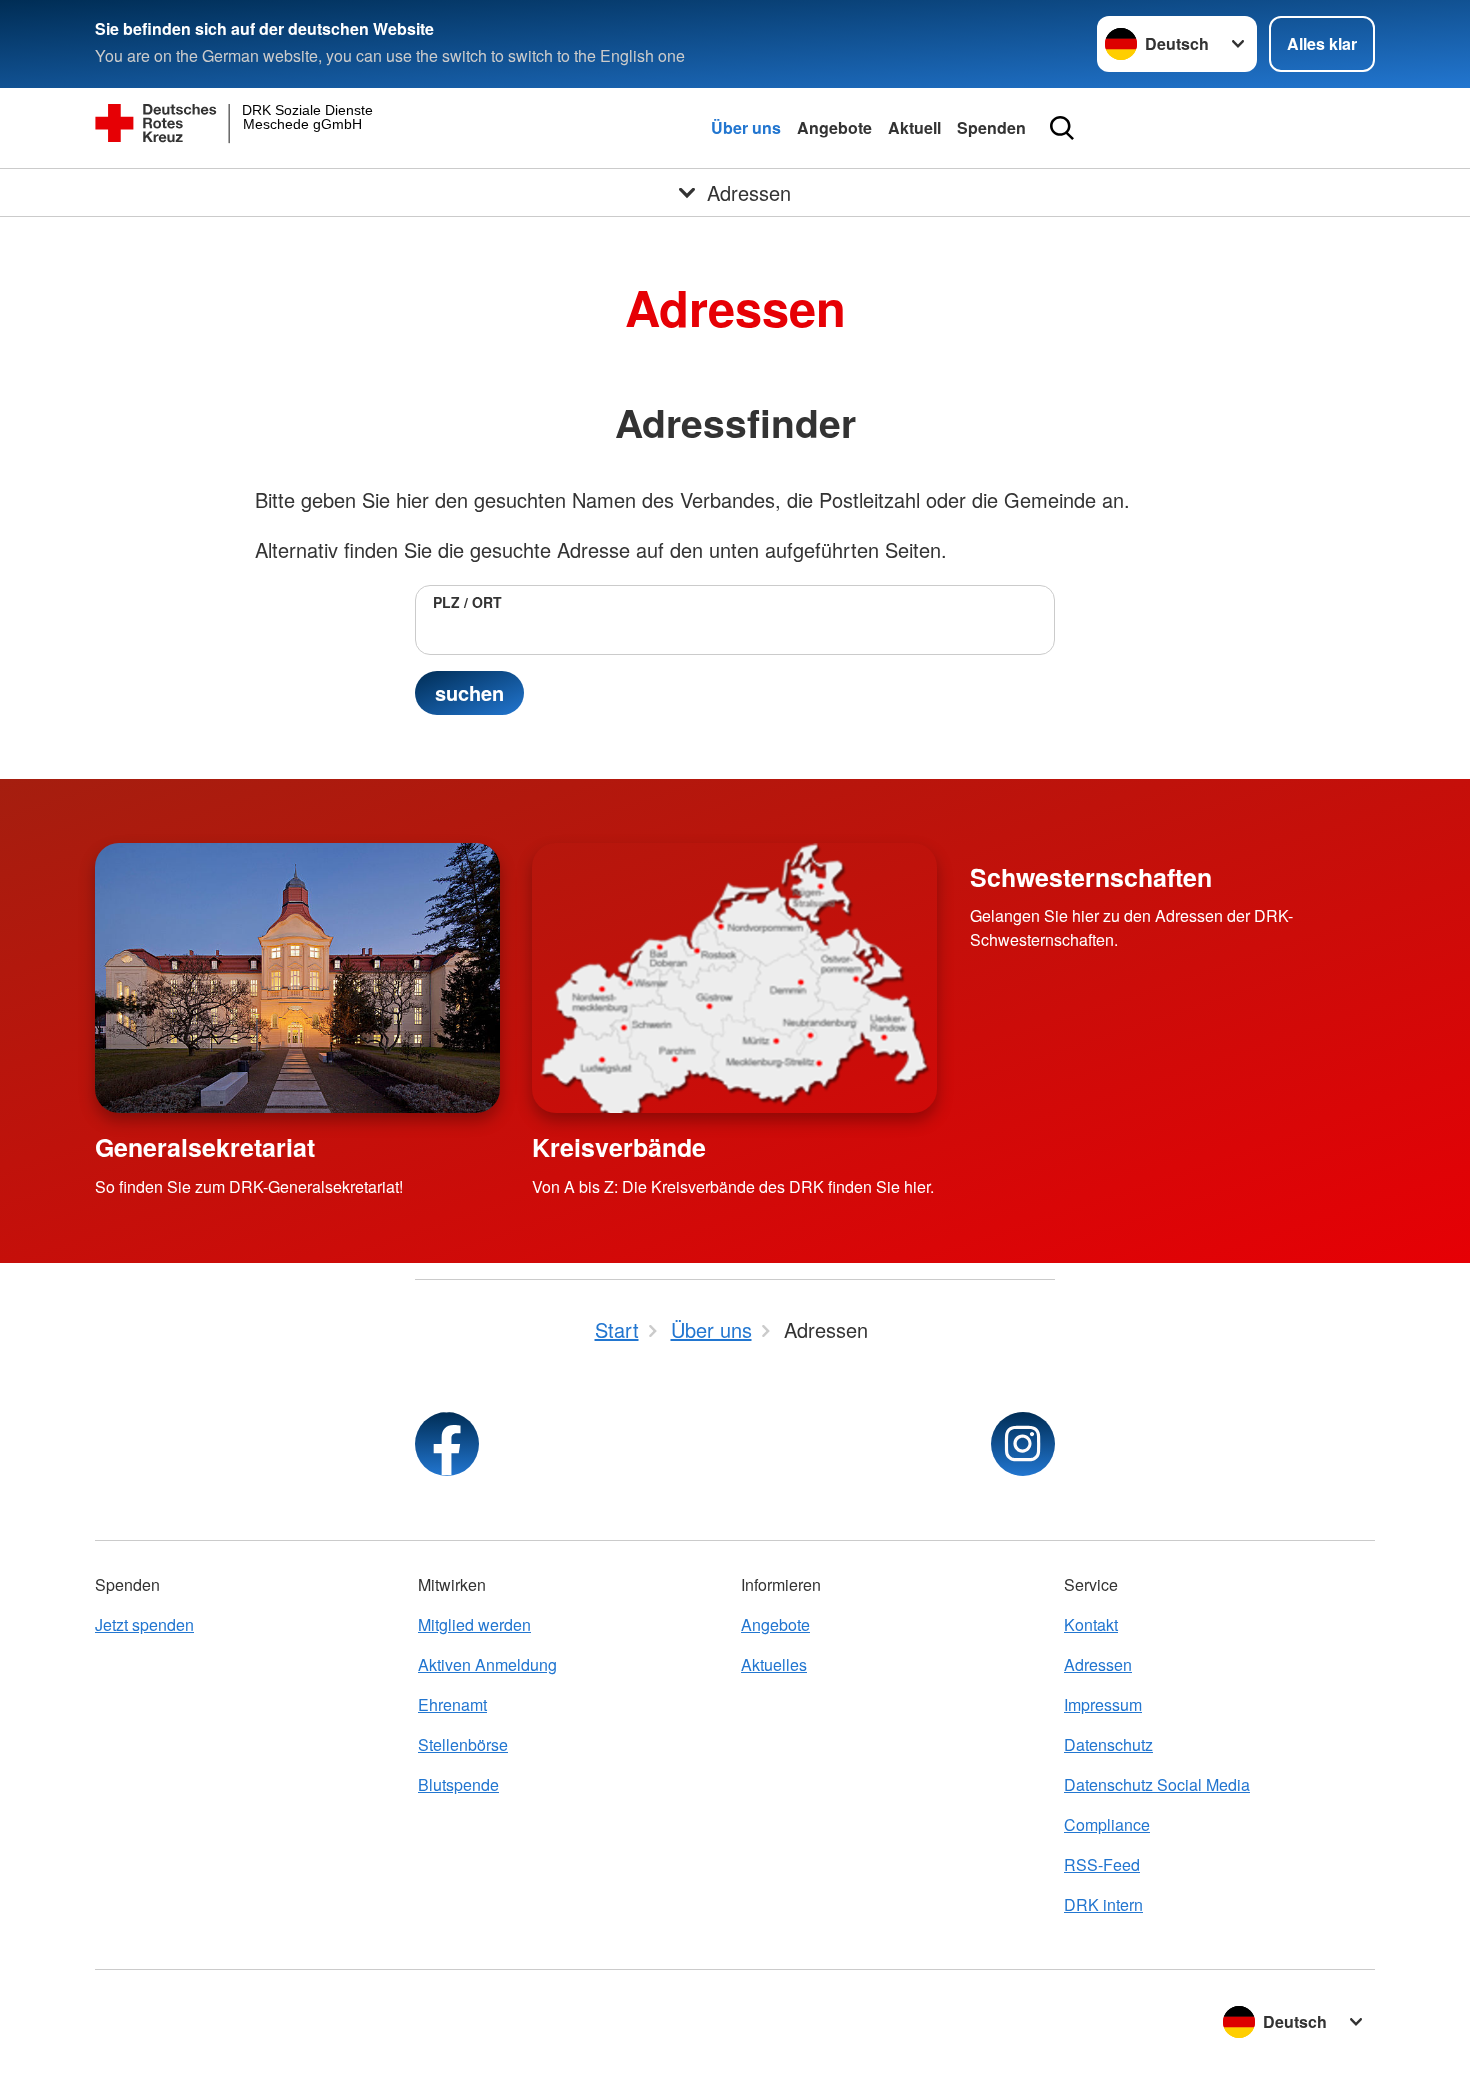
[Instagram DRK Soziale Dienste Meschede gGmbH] (1023, 1444)
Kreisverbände (619, 1147)
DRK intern (1103, 1904)
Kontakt (1091, 1624)
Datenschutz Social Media (1157, 1784)
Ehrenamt (452, 1704)
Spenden (991, 127)
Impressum (1103, 1704)
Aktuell (914, 127)
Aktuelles (774, 1664)
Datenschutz (1108, 1744)
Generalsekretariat (205, 1147)
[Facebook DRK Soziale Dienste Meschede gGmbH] (447, 1444)
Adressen (1098, 1664)
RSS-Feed (1102, 1864)
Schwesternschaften (1091, 877)
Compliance (1107, 1824)
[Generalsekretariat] (297, 978)
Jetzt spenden (144, 1624)
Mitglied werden (474, 1624)
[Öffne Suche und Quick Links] (1062, 128)
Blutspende (458, 1784)
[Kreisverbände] (734, 978)
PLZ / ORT (467, 602)
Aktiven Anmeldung (487, 1664)
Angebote (834, 127)
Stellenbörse (463, 1744)
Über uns (746, 127)
